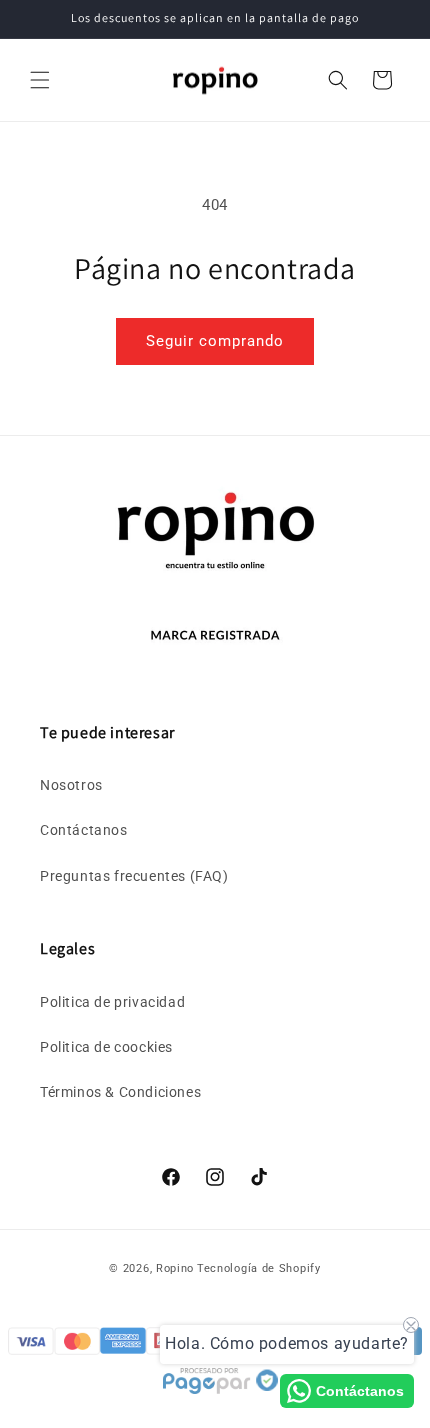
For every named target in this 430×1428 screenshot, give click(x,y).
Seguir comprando (215, 341)
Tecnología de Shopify (259, 1268)
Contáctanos (84, 830)
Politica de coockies (106, 1047)
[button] (40, 80)
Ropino (175, 1268)
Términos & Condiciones (120, 1092)
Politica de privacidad (112, 1002)
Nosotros (71, 785)
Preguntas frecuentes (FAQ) (134, 876)
